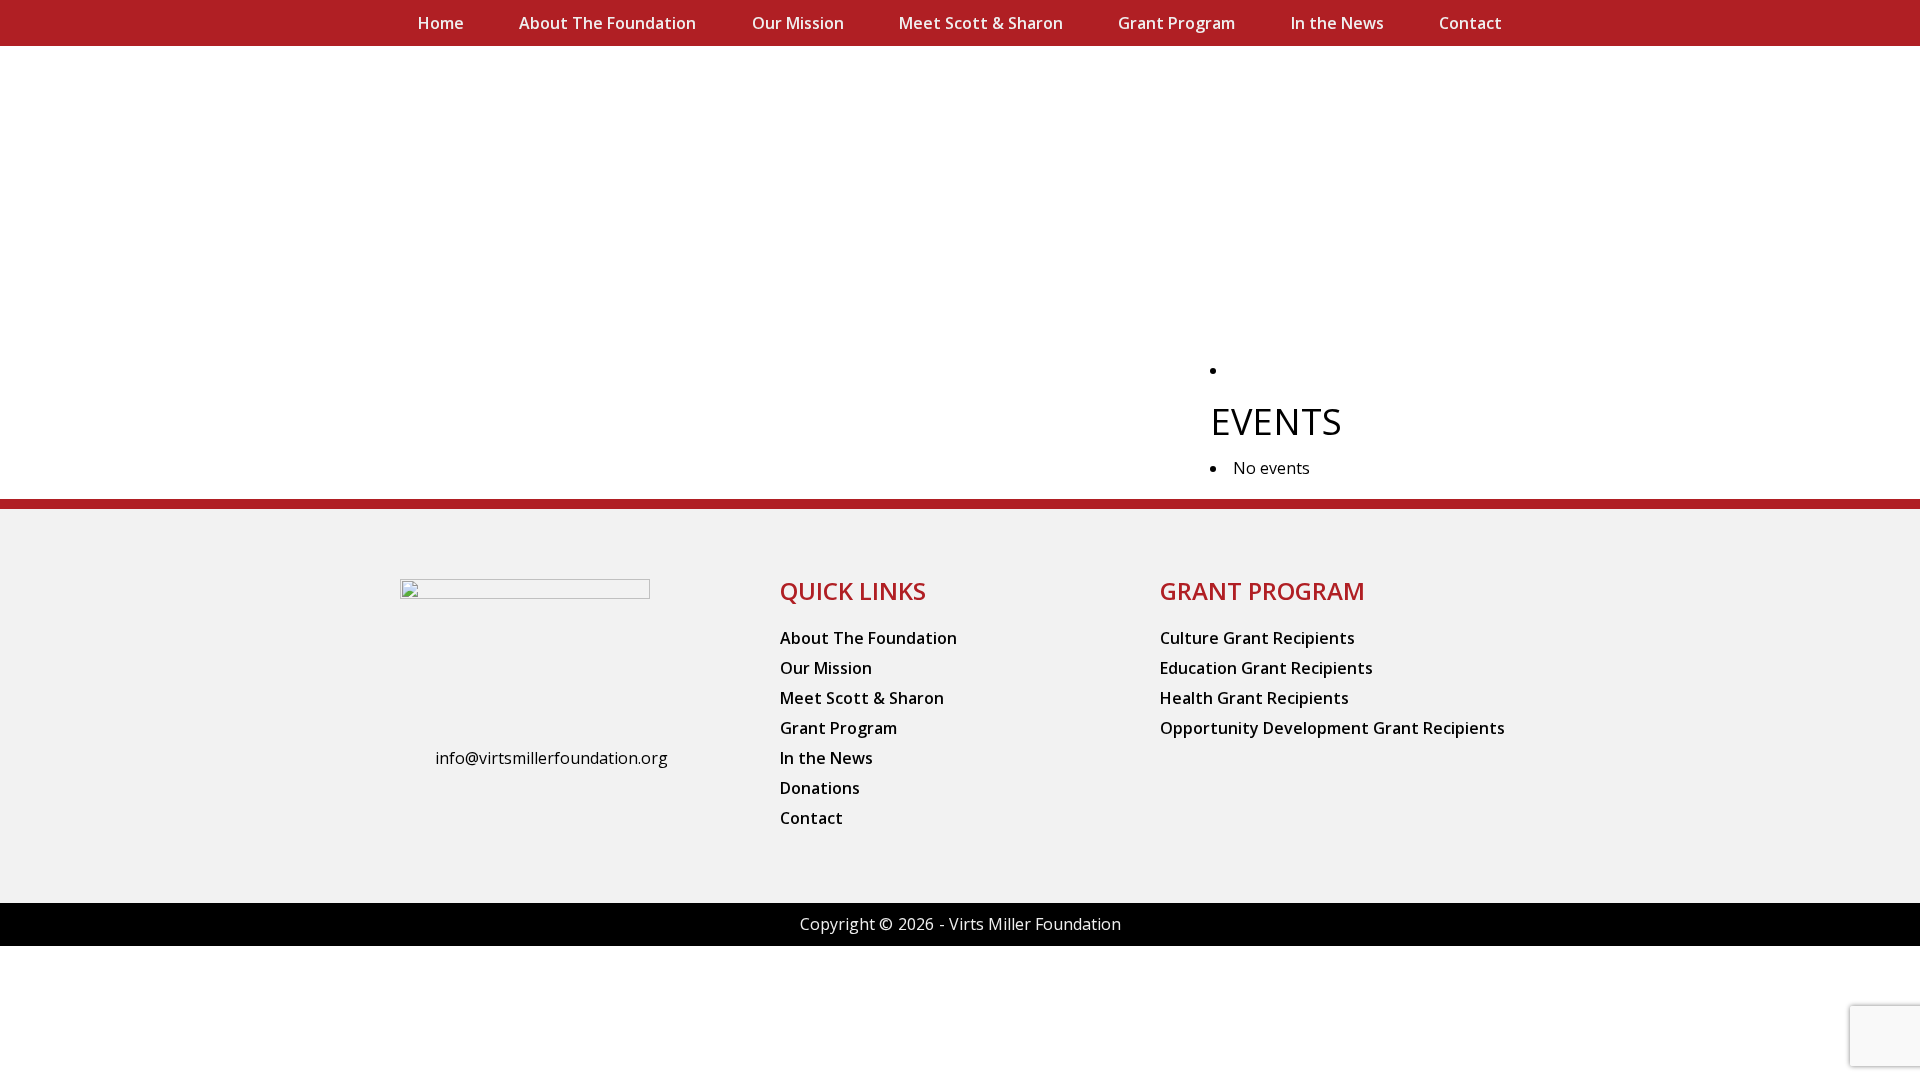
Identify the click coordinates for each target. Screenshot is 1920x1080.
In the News (1337, 23)
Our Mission (798, 23)
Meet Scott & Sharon (981, 23)
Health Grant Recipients (1254, 698)
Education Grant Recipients (1266, 668)
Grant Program (1176, 23)
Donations (820, 788)
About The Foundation (607, 23)
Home (441, 23)
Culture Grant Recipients (1257, 638)
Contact (1470, 23)
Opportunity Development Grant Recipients (1332, 728)
